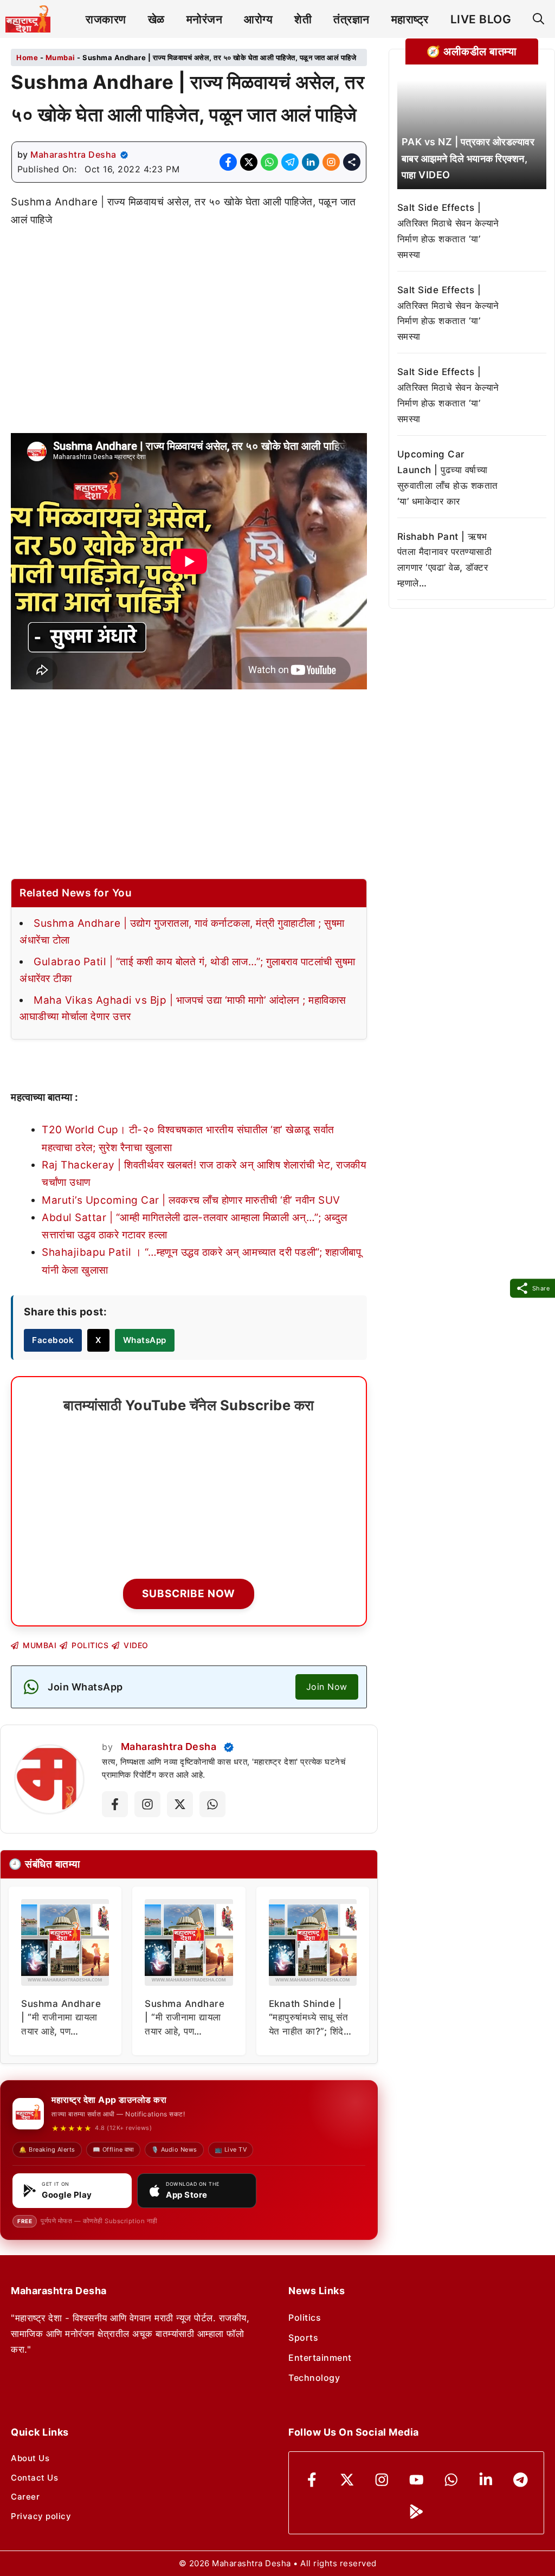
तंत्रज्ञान (351, 19)
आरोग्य (258, 19)
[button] (538, 19)
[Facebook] (312, 2480)
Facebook (53, 1340)
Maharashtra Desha (73, 154)
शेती (303, 19)
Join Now (327, 1687)
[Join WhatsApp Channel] (212, 1804)
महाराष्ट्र (410, 19)
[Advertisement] (189, 320)
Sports (303, 2338)
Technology (314, 2378)
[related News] (472, 135)
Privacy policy (41, 2516)
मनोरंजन (205, 19)
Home (27, 57)
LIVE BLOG (481, 19)
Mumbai (60, 57)
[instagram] (382, 2480)
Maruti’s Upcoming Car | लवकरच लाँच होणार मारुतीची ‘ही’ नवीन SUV (191, 1200)
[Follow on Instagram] (147, 1804)
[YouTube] (417, 2480)
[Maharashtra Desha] (28, 19)
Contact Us (34, 2478)
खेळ (156, 19)
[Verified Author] (229, 1747)
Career (25, 2497)
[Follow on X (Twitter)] (180, 1804)
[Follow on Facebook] (115, 1804)
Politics (305, 2317)
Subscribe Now (189, 1594)
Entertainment (320, 2358)
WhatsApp (145, 1340)
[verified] (124, 155)
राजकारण (106, 19)
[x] (347, 2480)
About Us (30, 2458)
